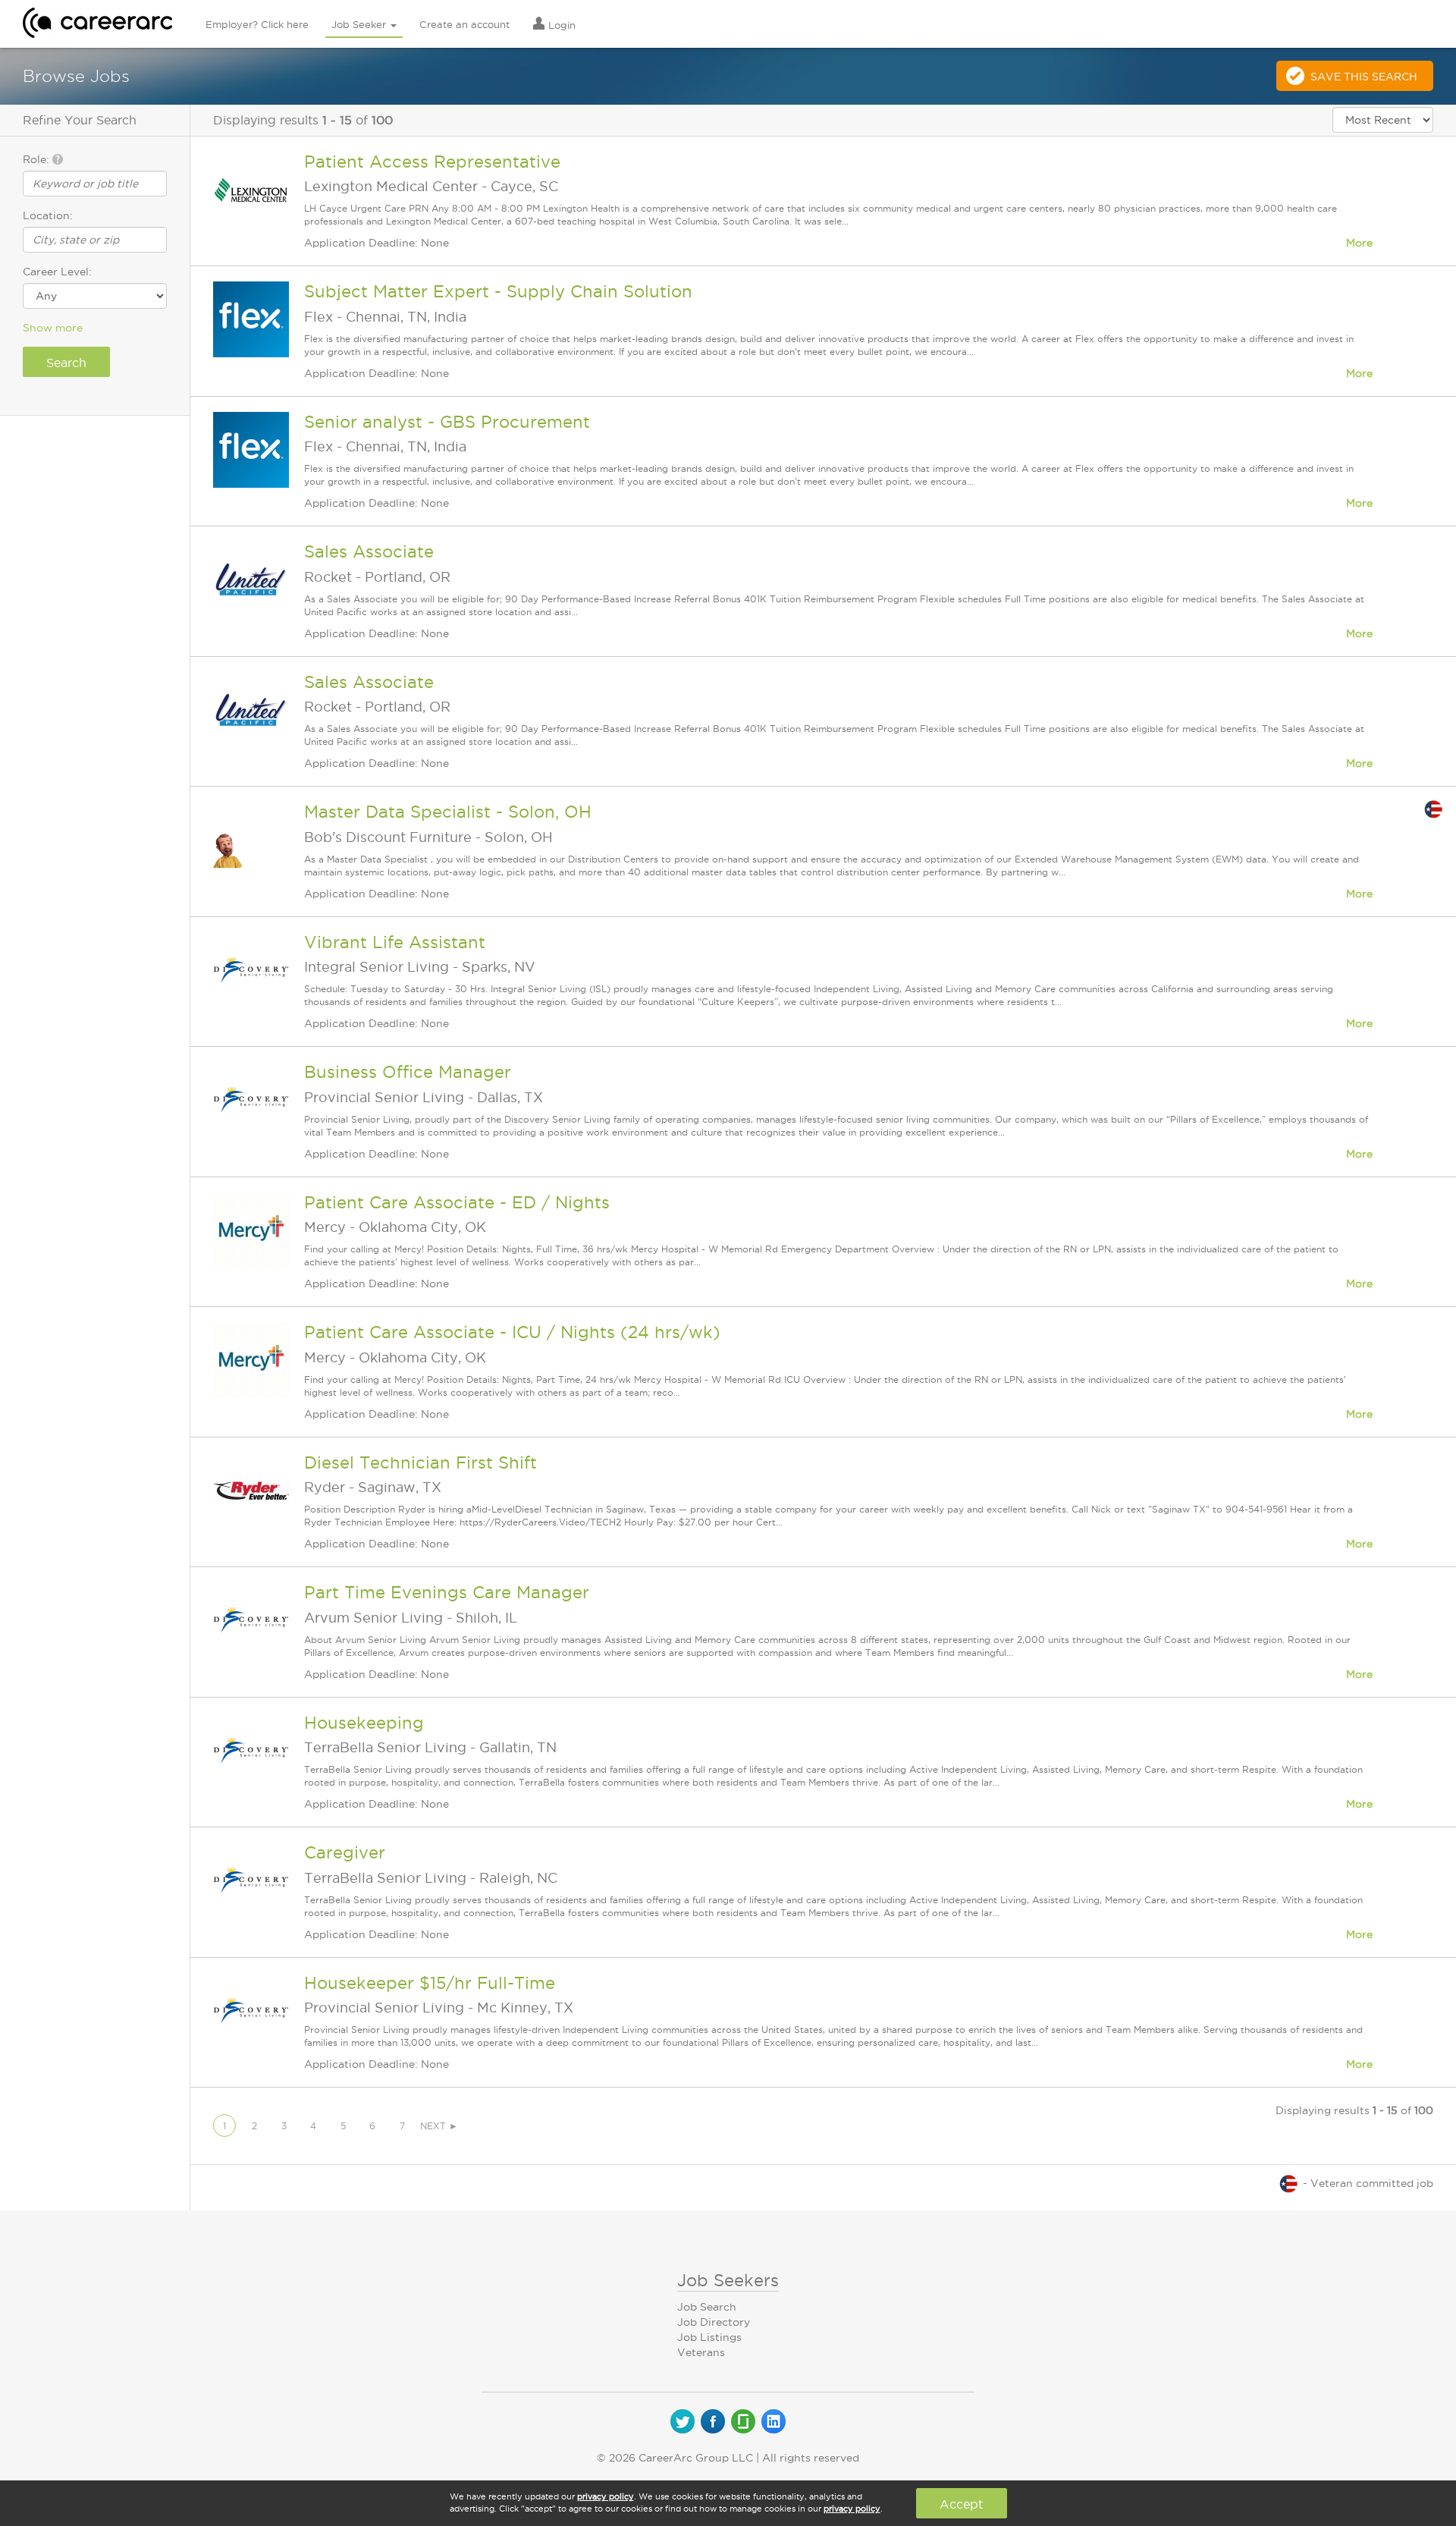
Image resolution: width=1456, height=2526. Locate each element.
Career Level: (57, 272)
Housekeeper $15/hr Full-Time (430, 1983)
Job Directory (714, 2322)
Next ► (439, 2126)
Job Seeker (360, 24)
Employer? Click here (257, 24)
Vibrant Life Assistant (395, 942)
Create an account (464, 24)
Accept (961, 2504)
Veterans (701, 2352)
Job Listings (709, 2337)
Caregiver (345, 1852)
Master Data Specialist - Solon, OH (448, 812)
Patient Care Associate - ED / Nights (457, 1202)
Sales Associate (369, 551)
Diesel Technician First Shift (420, 1463)
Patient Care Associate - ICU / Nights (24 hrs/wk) (512, 1332)
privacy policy (606, 2496)
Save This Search (1364, 77)
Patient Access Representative (432, 162)
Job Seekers (728, 2280)
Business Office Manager (408, 1072)
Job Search (707, 2307)
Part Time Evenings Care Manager (447, 1592)
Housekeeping (364, 1723)
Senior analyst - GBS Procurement (447, 422)
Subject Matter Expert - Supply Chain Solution (498, 291)
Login (560, 25)
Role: (38, 159)
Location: (48, 215)
